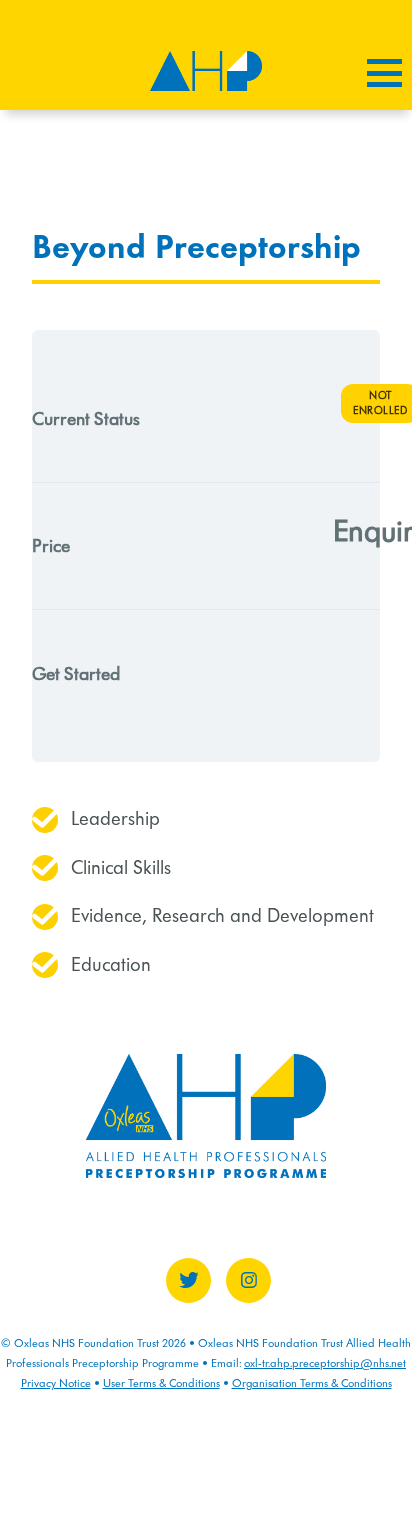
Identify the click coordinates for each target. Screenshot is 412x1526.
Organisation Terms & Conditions (312, 1383)
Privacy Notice (56, 1383)
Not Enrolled (380, 402)
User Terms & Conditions (161, 1383)
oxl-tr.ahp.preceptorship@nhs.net (325, 1363)
